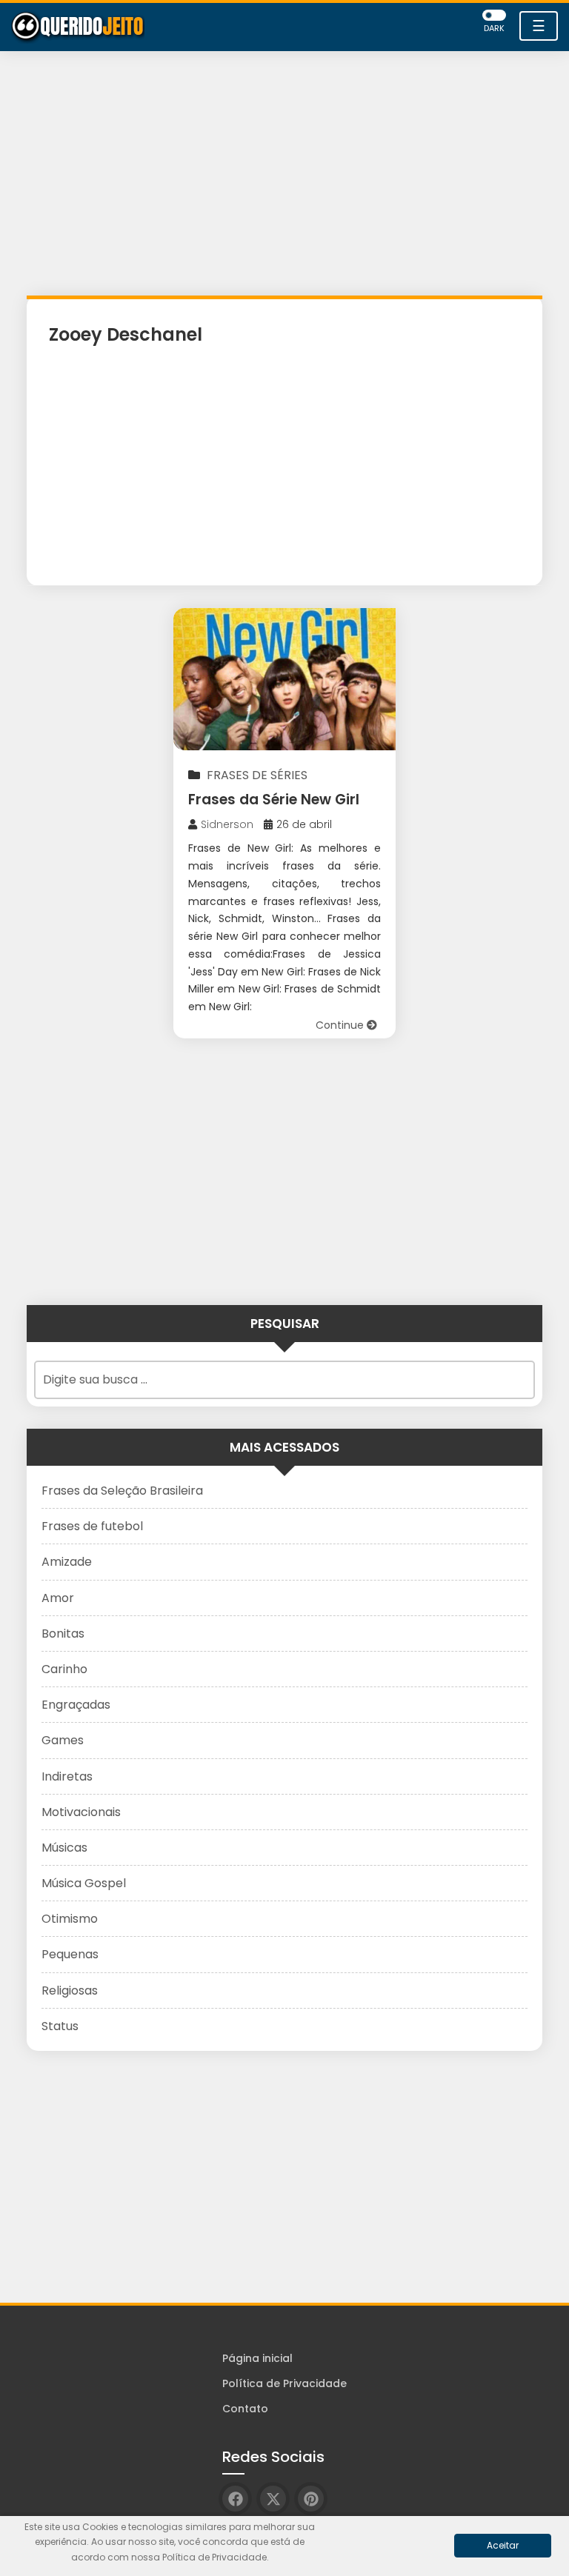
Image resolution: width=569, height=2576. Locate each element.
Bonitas (63, 1634)
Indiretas (67, 1776)
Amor (58, 1598)
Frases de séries (257, 775)
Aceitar (503, 2545)
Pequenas (70, 1954)
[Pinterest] (311, 2499)
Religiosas (70, 1991)
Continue (341, 1025)
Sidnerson (227, 824)
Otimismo (70, 1919)
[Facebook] (235, 2499)
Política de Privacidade (284, 2383)
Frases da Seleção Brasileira (122, 1491)
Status (60, 2026)
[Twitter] (273, 2499)
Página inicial (257, 2358)
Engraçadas (76, 1705)
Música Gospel (84, 1883)
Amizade (67, 1562)
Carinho (64, 1669)
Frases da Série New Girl (274, 800)
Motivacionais (81, 1812)
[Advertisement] (284, 177)
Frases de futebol (92, 1526)
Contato (245, 2409)
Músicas (64, 1848)
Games (63, 1740)
